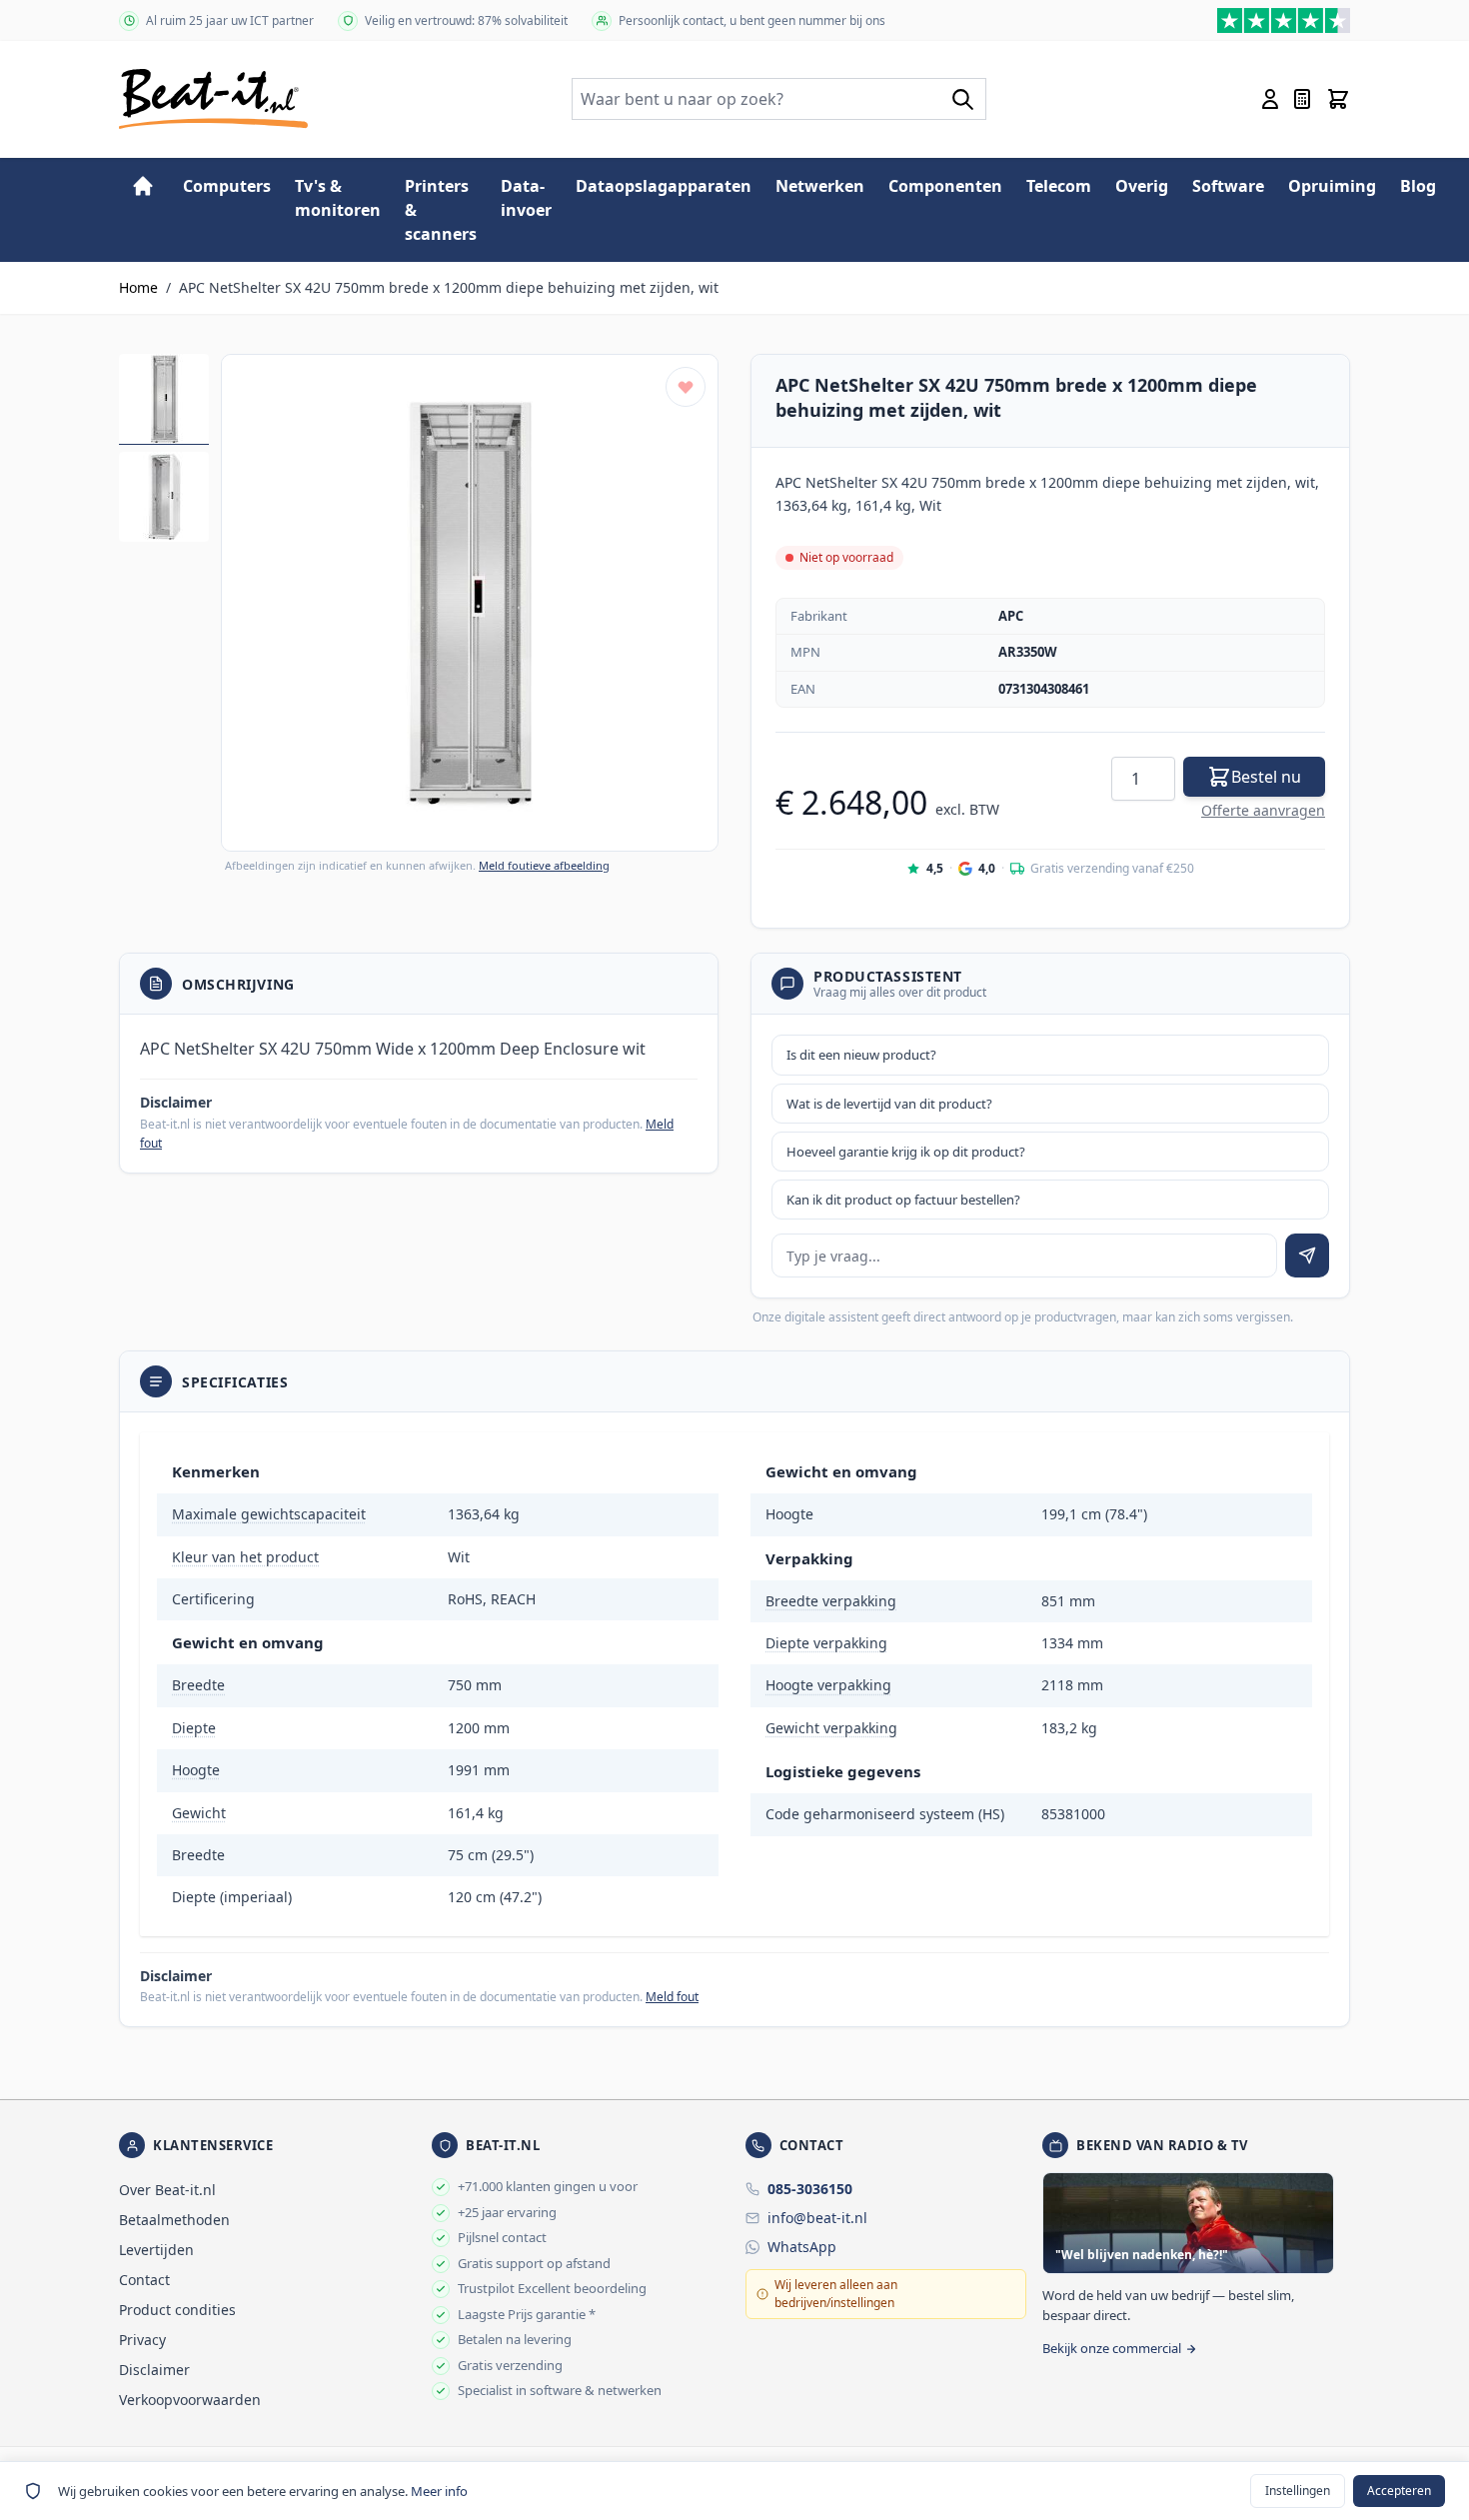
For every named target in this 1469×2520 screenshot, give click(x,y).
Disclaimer (154, 2370)
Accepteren (1399, 2491)
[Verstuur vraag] (1307, 1256)
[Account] (1270, 99)
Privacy (142, 2340)
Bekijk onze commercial (1112, 2348)
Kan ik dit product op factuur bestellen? (903, 1200)
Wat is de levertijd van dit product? (889, 1104)
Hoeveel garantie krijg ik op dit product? (906, 1152)
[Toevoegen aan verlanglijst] (686, 387)
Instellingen (1298, 2491)
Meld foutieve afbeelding (544, 865)
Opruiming (1332, 186)
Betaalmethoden (174, 2220)
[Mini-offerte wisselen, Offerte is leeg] (1302, 99)
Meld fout (672, 1997)
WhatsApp (802, 2247)
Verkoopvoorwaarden (190, 2400)
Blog (1418, 186)
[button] (470, 603)
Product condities (177, 2310)
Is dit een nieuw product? (861, 1055)
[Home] (143, 186)
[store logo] (213, 99)
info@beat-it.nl (817, 2218)
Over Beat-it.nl (167, 2190)
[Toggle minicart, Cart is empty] (1338, 99)
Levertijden (156, 2250)
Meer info (439, 2491)
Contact (144, 2280)
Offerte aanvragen (1263, 810)
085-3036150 (810, 2189)
